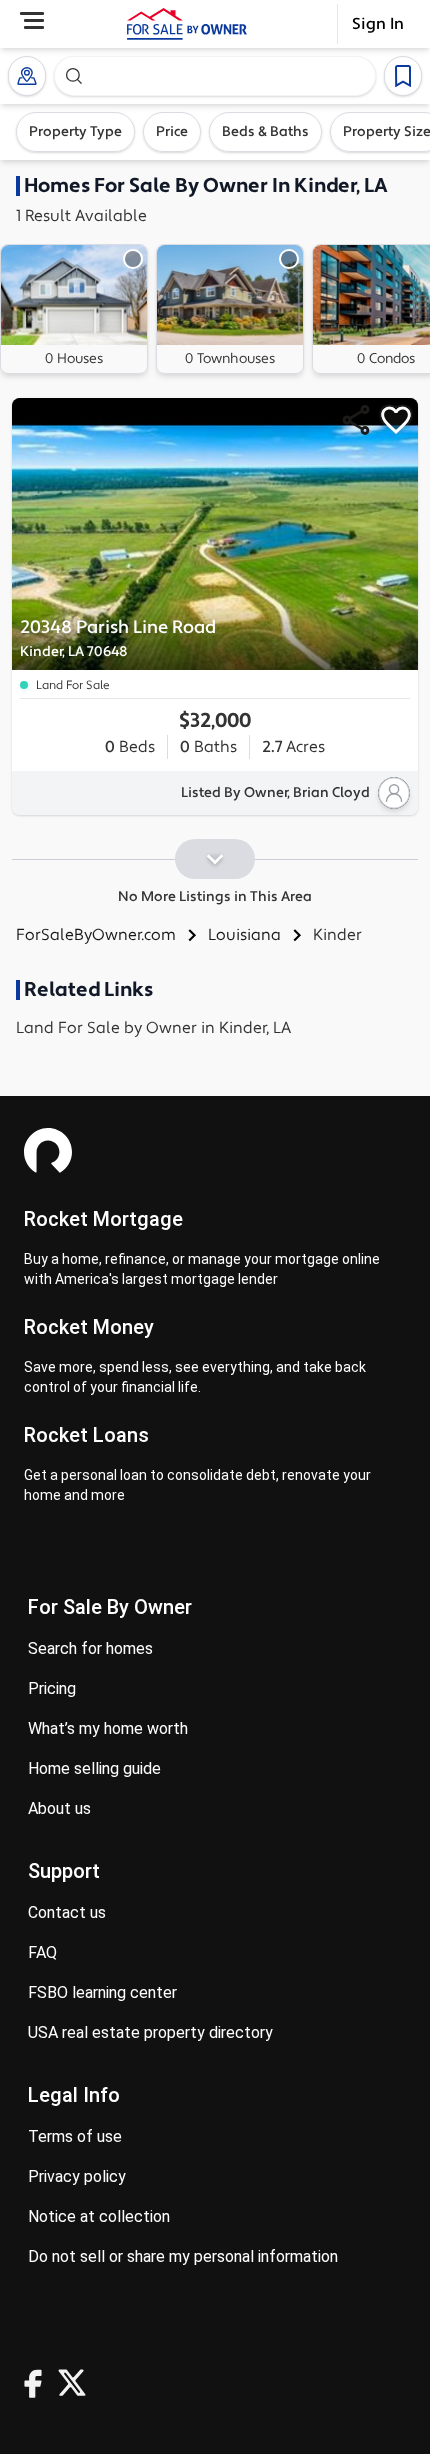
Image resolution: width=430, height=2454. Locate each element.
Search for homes (90, 1648)
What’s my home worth (108, 1728)
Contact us (67, 1912)
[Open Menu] (32, 20)
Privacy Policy (77, 2176)
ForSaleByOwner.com (96, 935)
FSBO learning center (102, 1992)
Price (172, 132)
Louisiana (244, 935)
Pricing (52, 1688)
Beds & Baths (265, 132)
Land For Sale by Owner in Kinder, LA (153, 1028)
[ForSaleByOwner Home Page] (187, 24)
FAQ (42, 1952)
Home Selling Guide (94, 1768)
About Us (59, 1808)
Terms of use (75, 2136)
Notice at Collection (99, 2216)
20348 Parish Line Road (118, 638)
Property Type (75, 132)
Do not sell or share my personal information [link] (183, 2256)
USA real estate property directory (150, 2032)
